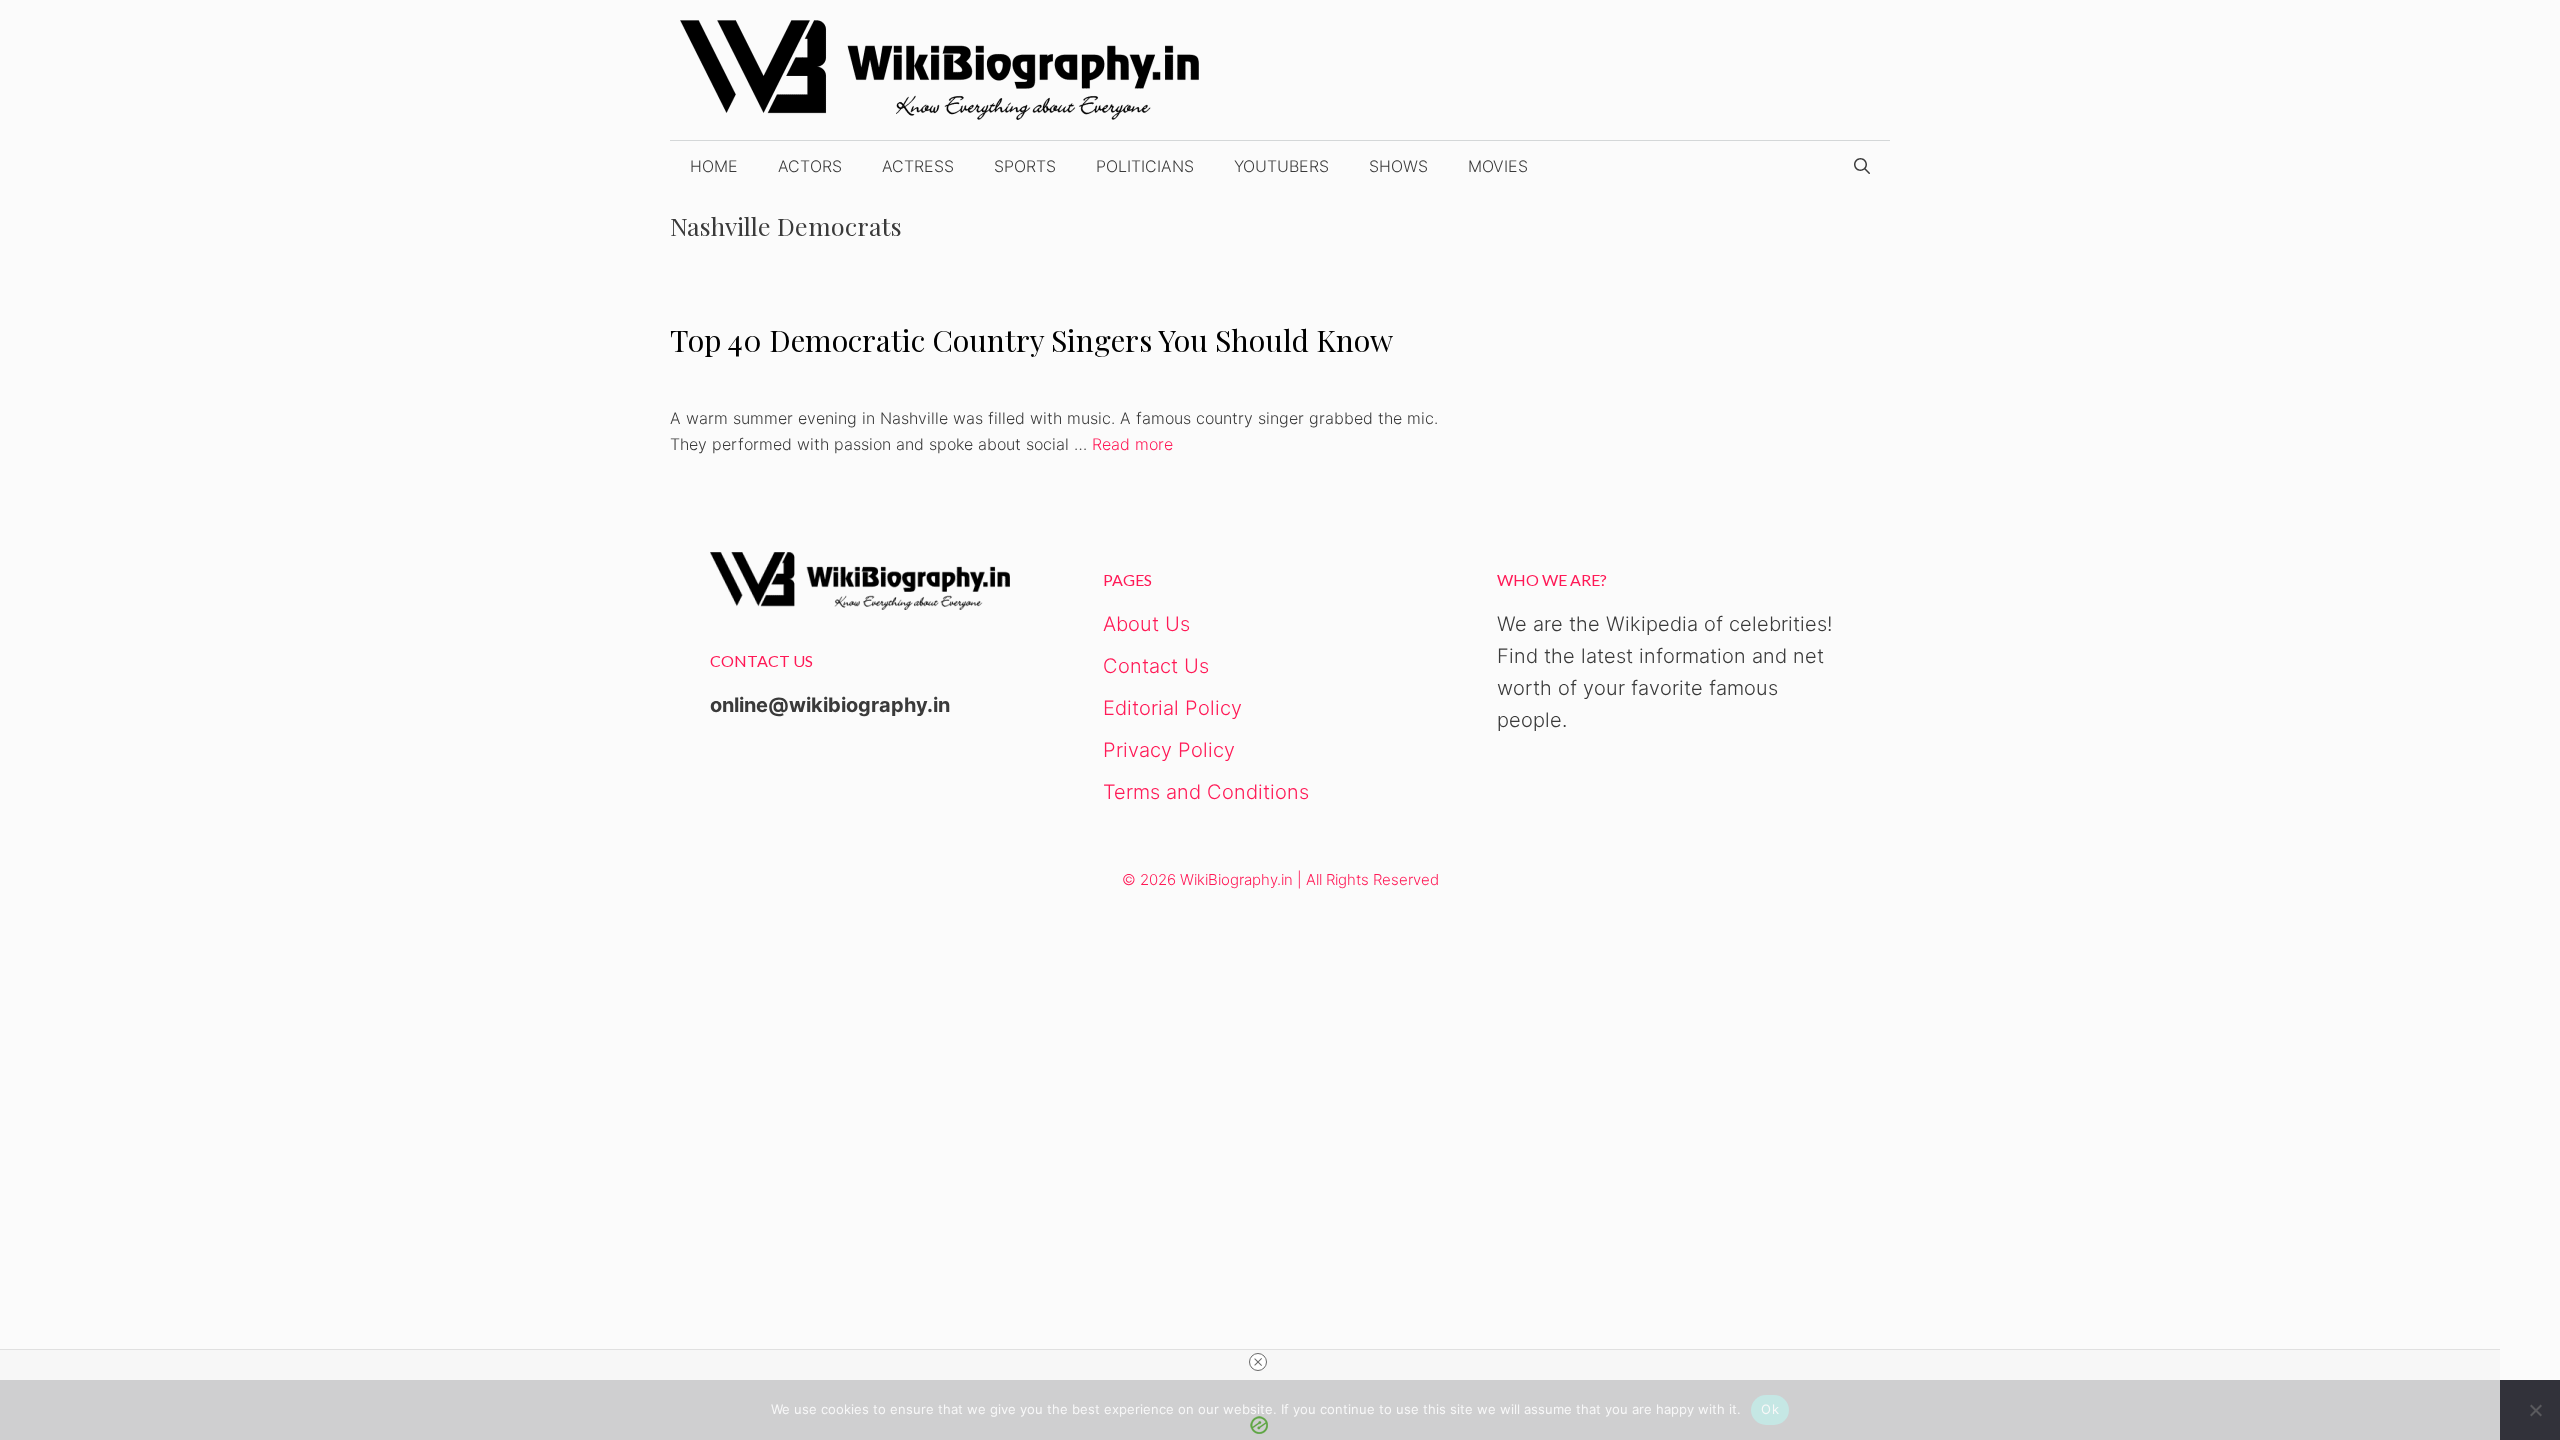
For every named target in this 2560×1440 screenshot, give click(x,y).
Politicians (1145, 166)
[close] (1258, 1362)
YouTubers (1281, 166)
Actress (918, 166)
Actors (810, 166)
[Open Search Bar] (1862, 166)
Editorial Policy (1172, 708)
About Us (1146, 624)
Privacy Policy (1169, 750)
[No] (2535, 1410)
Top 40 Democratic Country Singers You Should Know (1031, 340)
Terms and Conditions (1206, 792)
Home (714, 166)
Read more (1132, 444)
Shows (1398, 166)
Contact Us (1156, 666)
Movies (1498, 166)
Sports (1025, 166)
